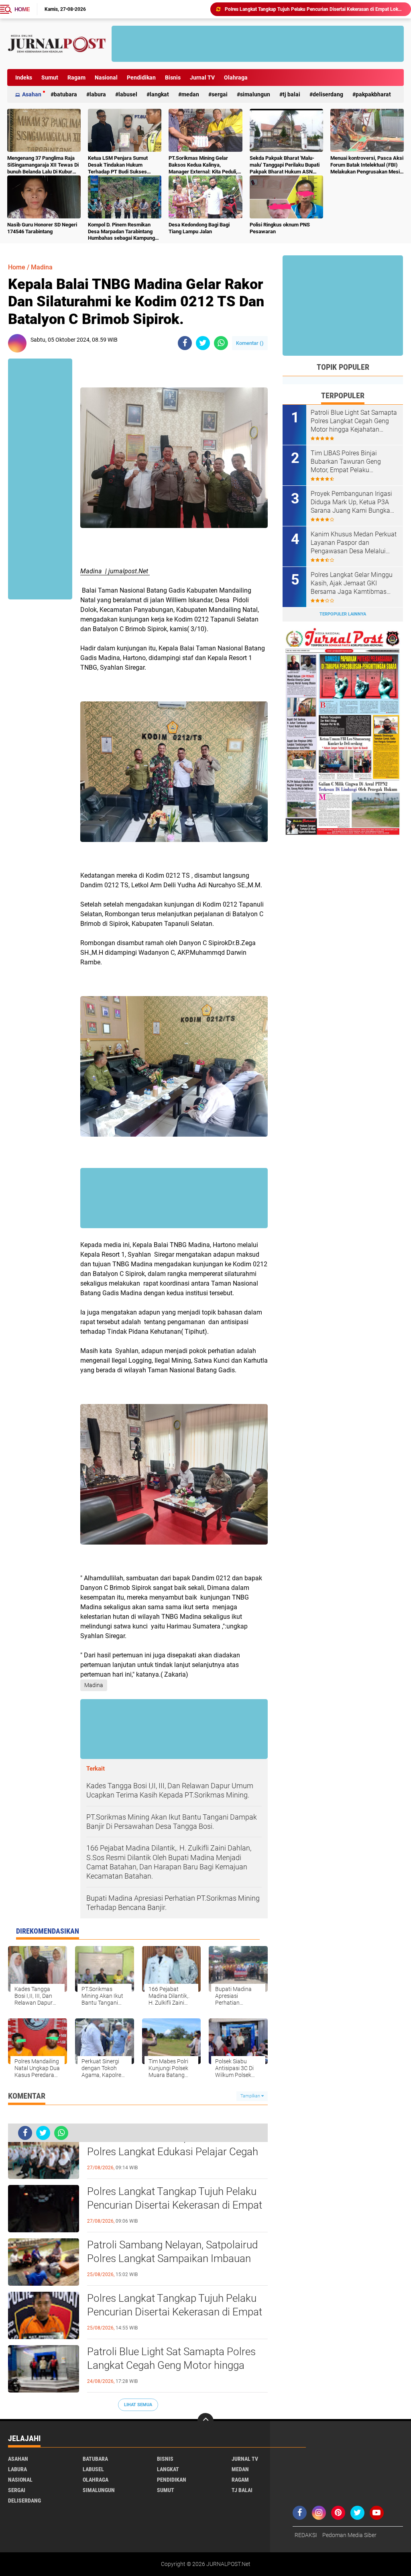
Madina (42, 267)
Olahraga (236, 77)
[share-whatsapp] (221, 343)
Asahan (32, 94)
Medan (190, 94)
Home (22, 9)
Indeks (24, 77)
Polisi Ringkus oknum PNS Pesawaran (280, 228)
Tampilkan (251, 2096)
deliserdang (328, 94)
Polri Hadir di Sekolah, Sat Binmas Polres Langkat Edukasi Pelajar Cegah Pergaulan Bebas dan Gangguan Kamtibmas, (173, 2152)
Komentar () (250, 343)
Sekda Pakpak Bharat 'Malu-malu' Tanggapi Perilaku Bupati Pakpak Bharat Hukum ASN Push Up (285, 165)
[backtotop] (205, 2421)
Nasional (106, 77)
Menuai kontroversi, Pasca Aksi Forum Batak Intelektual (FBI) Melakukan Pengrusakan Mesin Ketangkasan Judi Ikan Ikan (367, 165)
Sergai (220, 94)
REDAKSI (306, 2535)
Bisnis (173, 77)
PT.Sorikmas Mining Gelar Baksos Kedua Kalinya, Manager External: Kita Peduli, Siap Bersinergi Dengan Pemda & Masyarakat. (204, 165)
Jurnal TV (202, 77)
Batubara (65, 94)
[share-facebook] (185, 343)
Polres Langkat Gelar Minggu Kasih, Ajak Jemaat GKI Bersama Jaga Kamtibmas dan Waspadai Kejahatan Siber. (352, 583)
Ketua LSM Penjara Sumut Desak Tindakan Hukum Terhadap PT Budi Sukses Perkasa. (118, 165)
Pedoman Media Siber (349, 2535)
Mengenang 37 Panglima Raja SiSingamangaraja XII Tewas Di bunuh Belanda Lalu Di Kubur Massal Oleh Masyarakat (43, 165)
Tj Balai (291, 94)
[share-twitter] (203, 343)
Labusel (128, 94)
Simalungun (255, 94)
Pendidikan (141, 77)
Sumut (50, 77)
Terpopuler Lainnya (343, 614)
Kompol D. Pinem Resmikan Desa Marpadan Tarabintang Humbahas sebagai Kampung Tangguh (121, 232)
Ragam (76, 77)
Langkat (159, 94)
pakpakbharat (373, 94)
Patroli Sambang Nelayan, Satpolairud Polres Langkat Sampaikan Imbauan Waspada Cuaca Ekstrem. (172, 2258)
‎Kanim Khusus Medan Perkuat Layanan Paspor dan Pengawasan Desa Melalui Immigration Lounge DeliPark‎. (354, 543)
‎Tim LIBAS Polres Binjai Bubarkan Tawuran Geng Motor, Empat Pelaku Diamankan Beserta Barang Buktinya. (349, 462)
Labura (98, 94)
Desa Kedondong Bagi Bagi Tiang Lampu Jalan (199, 228)
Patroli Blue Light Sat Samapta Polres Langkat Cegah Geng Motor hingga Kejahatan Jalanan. (314, 9)
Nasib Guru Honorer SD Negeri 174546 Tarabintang (42, 228)
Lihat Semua (138, 2405)
